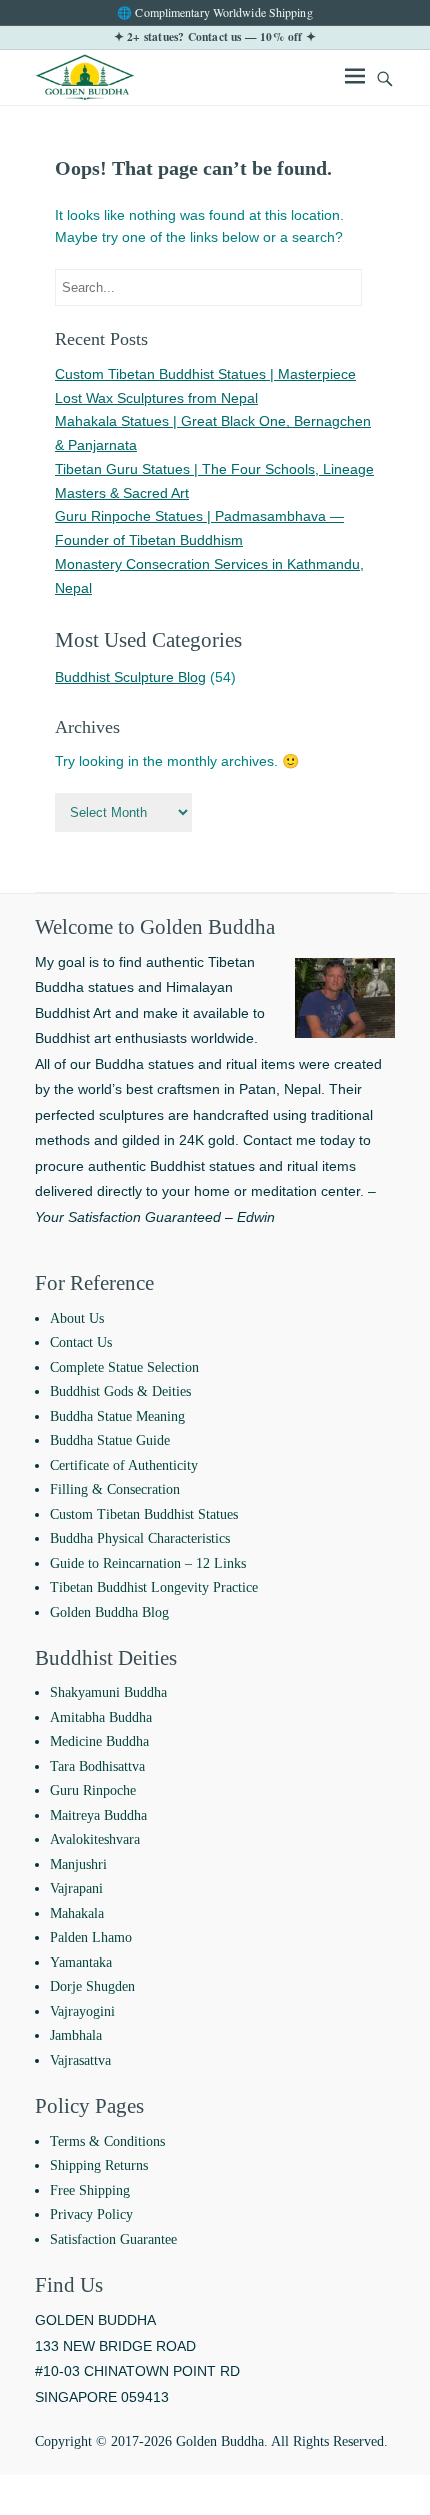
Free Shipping (90, 2190)
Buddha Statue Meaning (117, 1416)
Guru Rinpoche (93, 1790)
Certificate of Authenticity (124, 1465)
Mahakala (77, 1913)
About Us (77, 1318)
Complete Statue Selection (124, 1367)
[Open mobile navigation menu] (355, 79)
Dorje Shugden (92, 1986)
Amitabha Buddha (101, 1717)
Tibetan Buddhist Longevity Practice (154, 1587)
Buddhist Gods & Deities (120, 1391)
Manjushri (78, 1864)
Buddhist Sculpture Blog (130, 677)
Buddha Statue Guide (110, 1440)
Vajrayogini (82, 2011)
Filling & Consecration (115, 1489)
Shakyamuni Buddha (108, 1692)
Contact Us (81, 1342)
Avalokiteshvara (95, 1839)
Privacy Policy (91, 2214)
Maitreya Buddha (98, 1815)
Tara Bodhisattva (97, 1766)
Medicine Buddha (99, 1741)
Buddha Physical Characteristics (140, 1538)
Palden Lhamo (91, 1937)
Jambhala (76, 2035)
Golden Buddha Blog (109, 1612)
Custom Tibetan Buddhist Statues (144, 1514)
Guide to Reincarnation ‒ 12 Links (148, 1563)
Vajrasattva (80, 2060)
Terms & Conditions (107, 2141)
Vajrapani (76, 1888)
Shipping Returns (99, 2165)
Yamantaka (81, 1962)
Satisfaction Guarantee (113, 2239)
